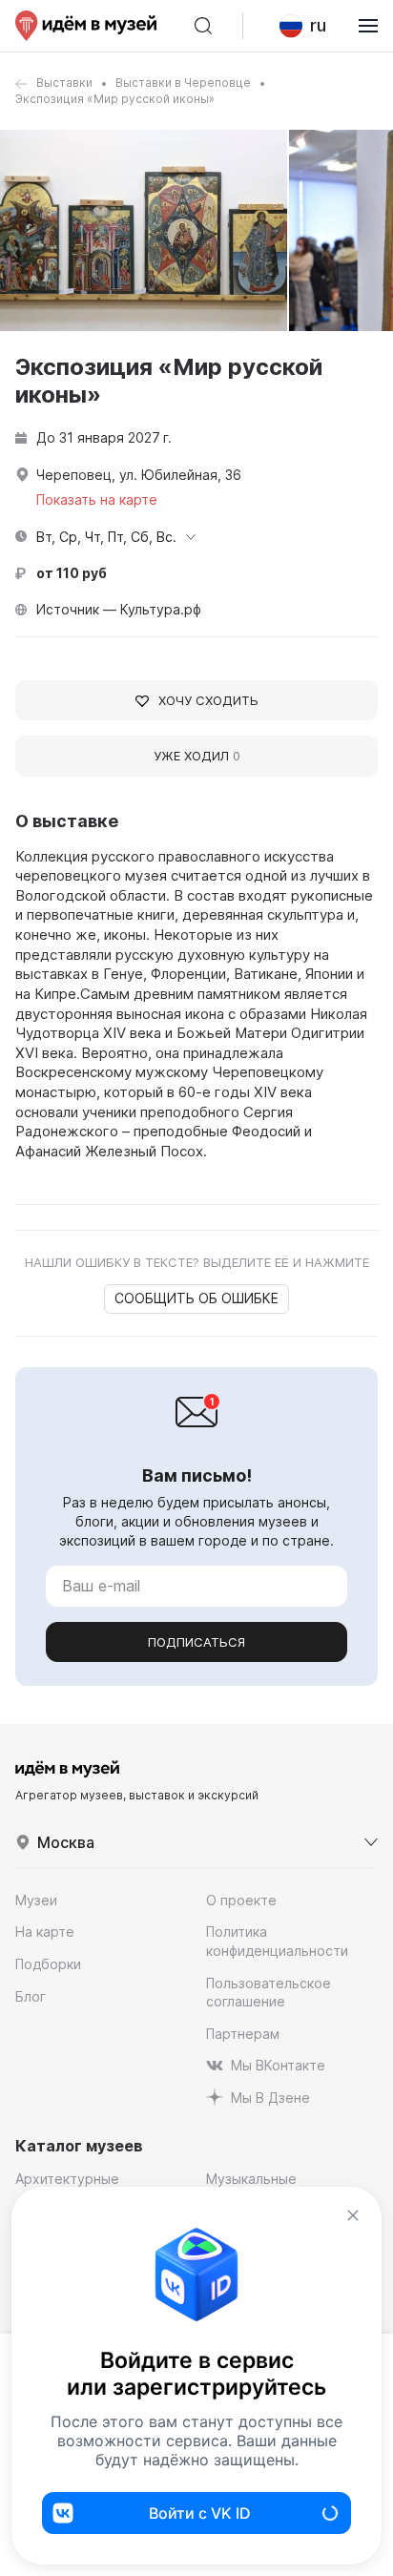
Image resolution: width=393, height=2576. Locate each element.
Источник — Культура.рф (119, 609)
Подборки (48, 1964)
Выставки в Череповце (183, 83)
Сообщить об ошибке (196, 1298)
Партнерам (243, 2034)
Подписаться (196, 1642)
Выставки (64, 83)
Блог (31, 1996)
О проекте (241, 1900)
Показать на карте (97, 499)
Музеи (36, 1900)
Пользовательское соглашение (269, 1993)
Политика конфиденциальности (277, 1941)
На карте (45, 1932)
